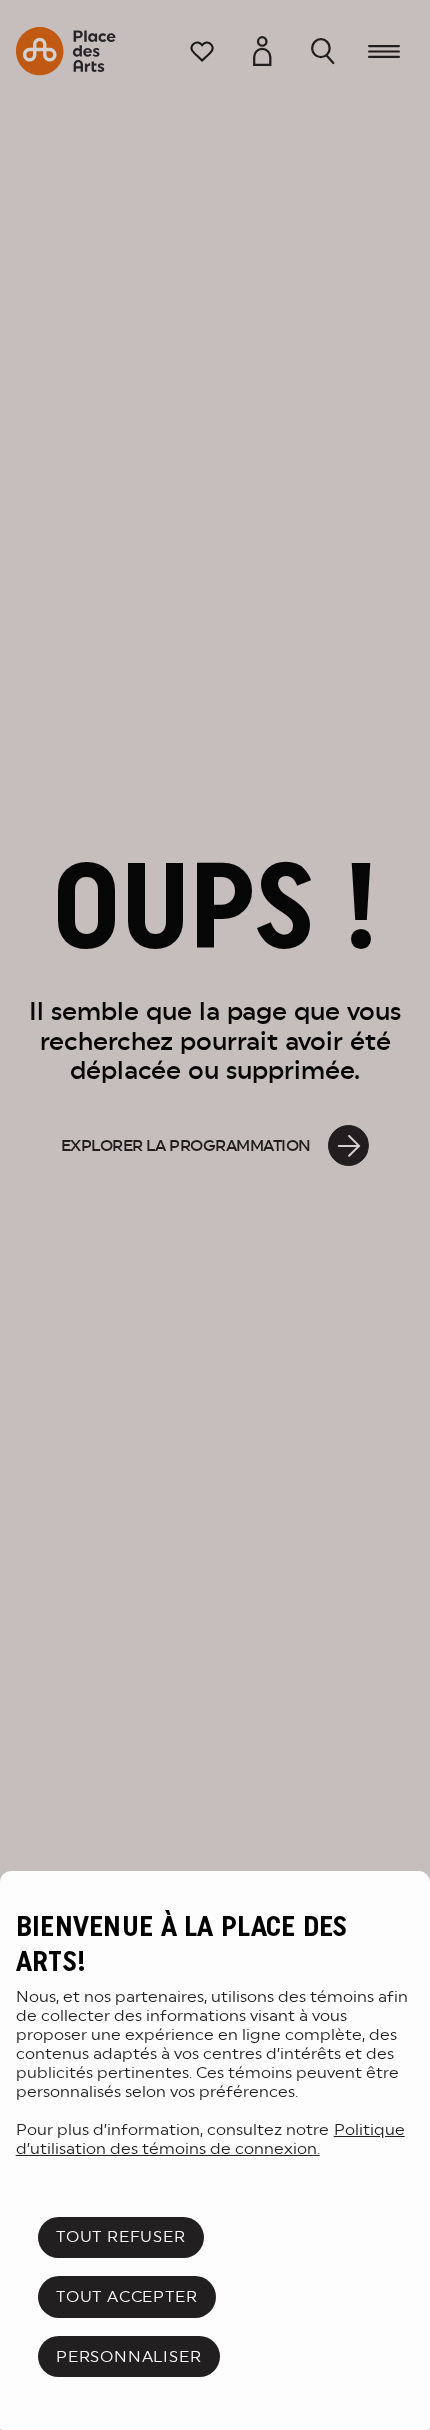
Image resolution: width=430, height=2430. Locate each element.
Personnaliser (128, 2356)
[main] (215, 2150)
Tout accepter (126, 2296)
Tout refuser (121, 2236)
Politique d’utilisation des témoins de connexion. (210, 2139)
